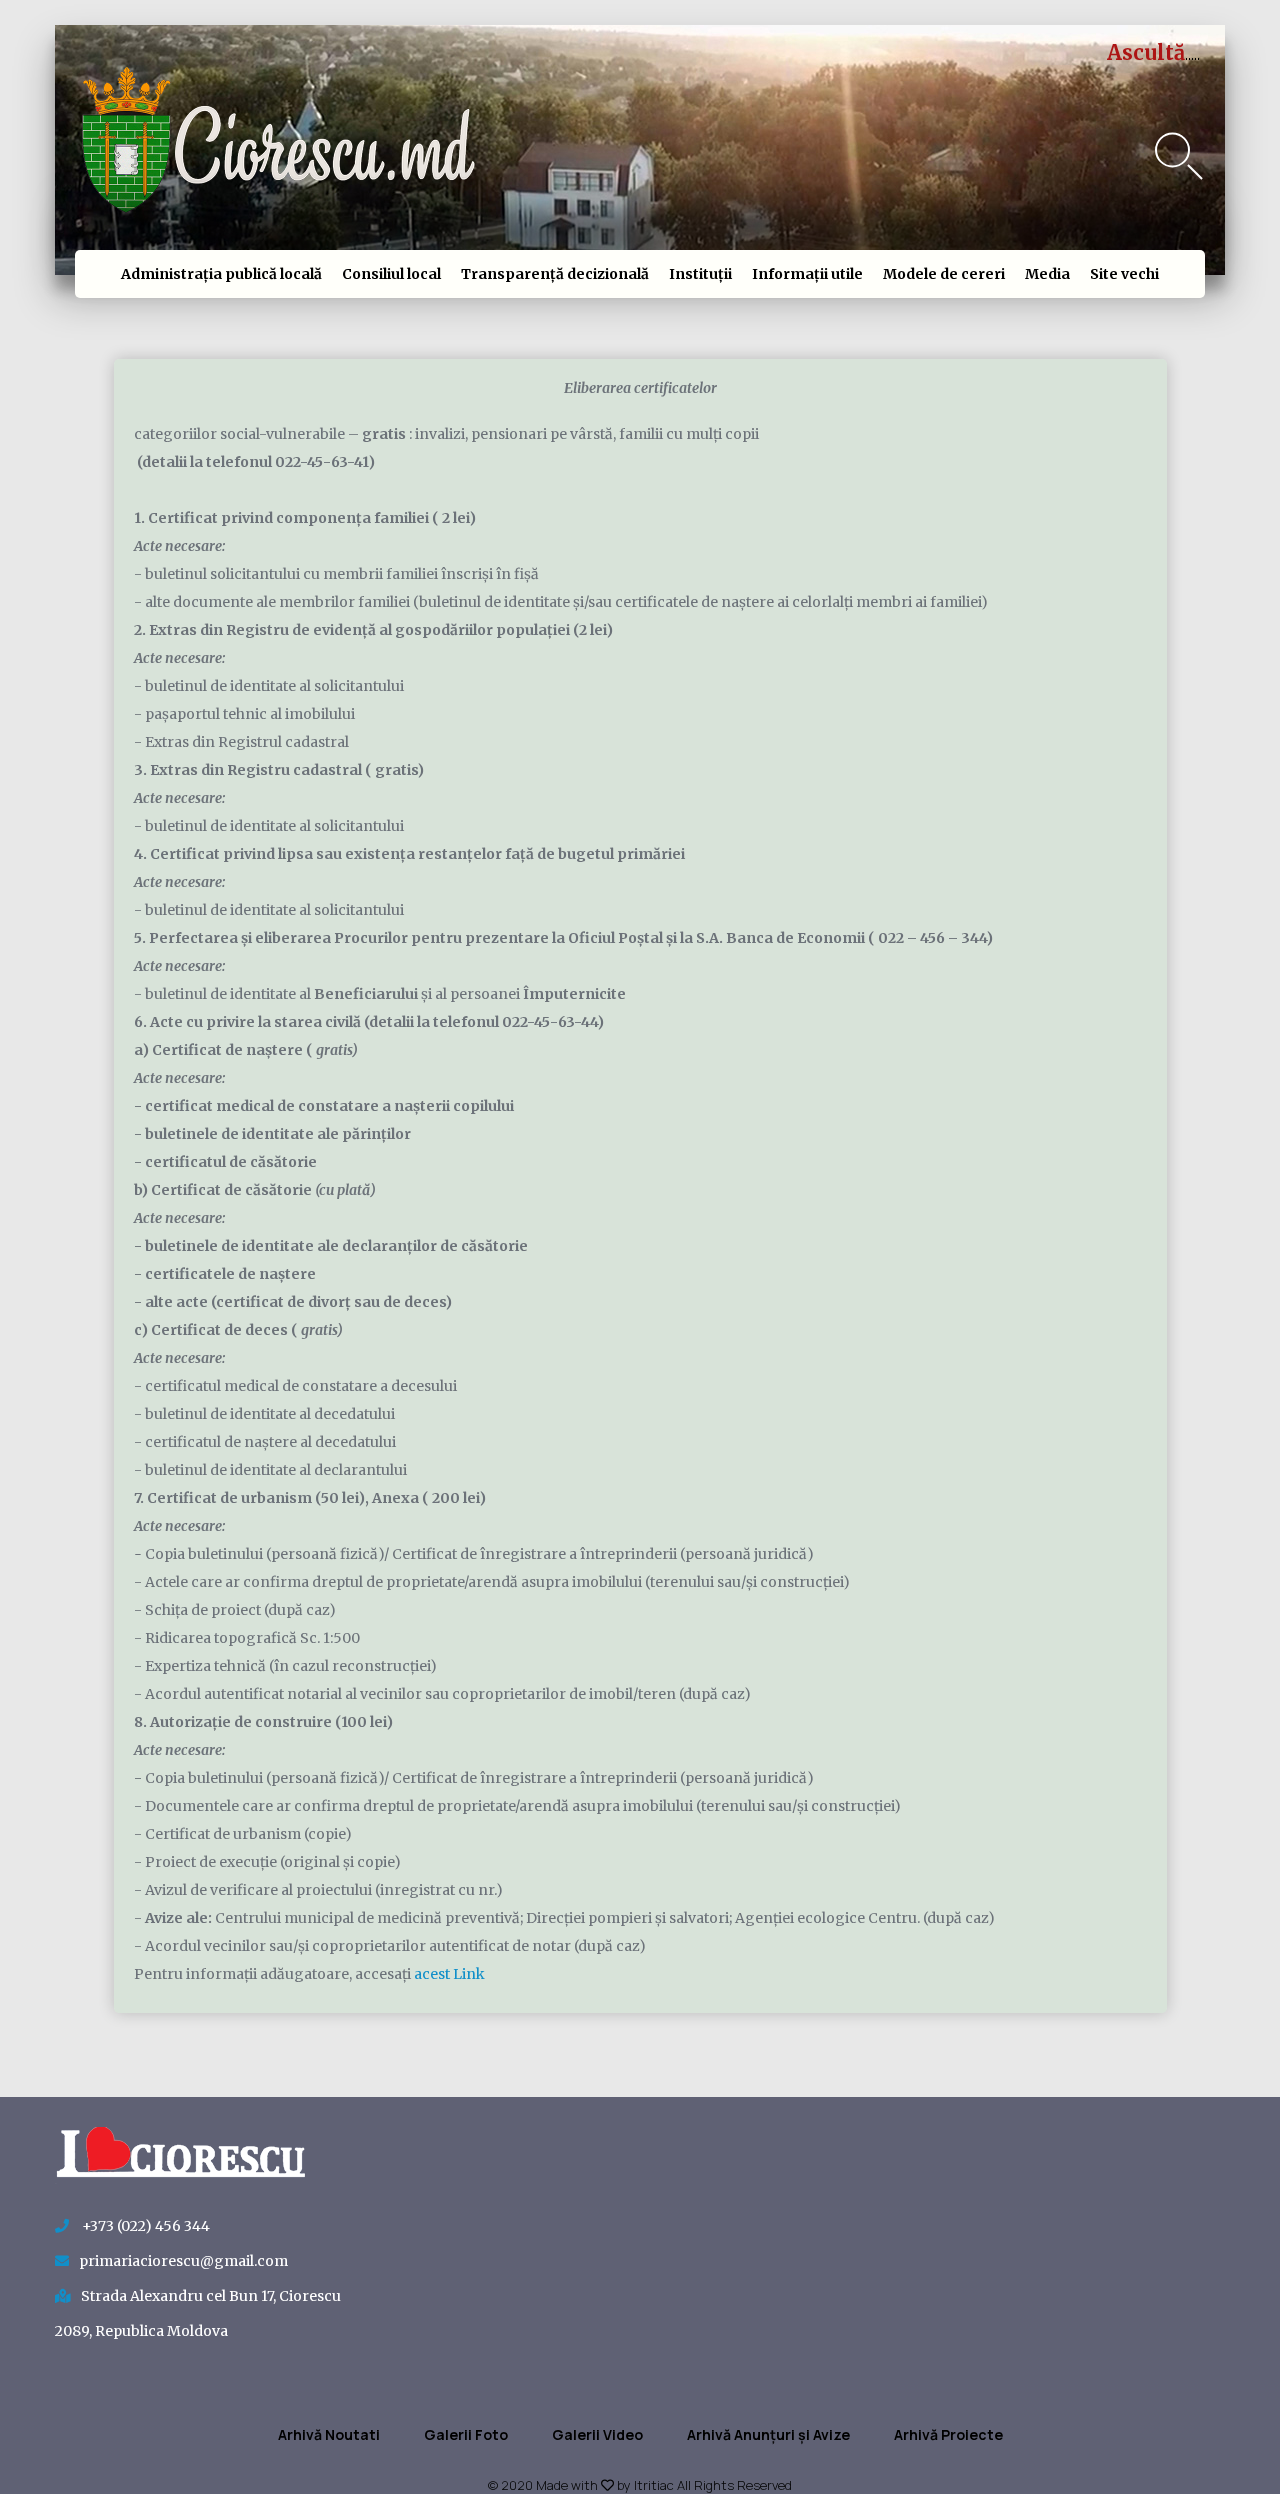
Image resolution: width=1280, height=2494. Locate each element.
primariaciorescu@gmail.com (183, 2261)
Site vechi (1124, 274)
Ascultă (1146, 52)
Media (1047, 274)
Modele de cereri (944, 274)
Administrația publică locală (221, 274)
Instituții (700, 274)
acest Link (449, 1974)
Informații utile (807, 274)
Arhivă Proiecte (948, 2434)
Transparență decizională (555, 274)
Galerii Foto (466, 2434)
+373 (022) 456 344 (144, 2226)
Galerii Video (597, 2434)
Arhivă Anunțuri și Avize (768, 2434)
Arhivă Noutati (329, 2434)
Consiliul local (391, 274)
